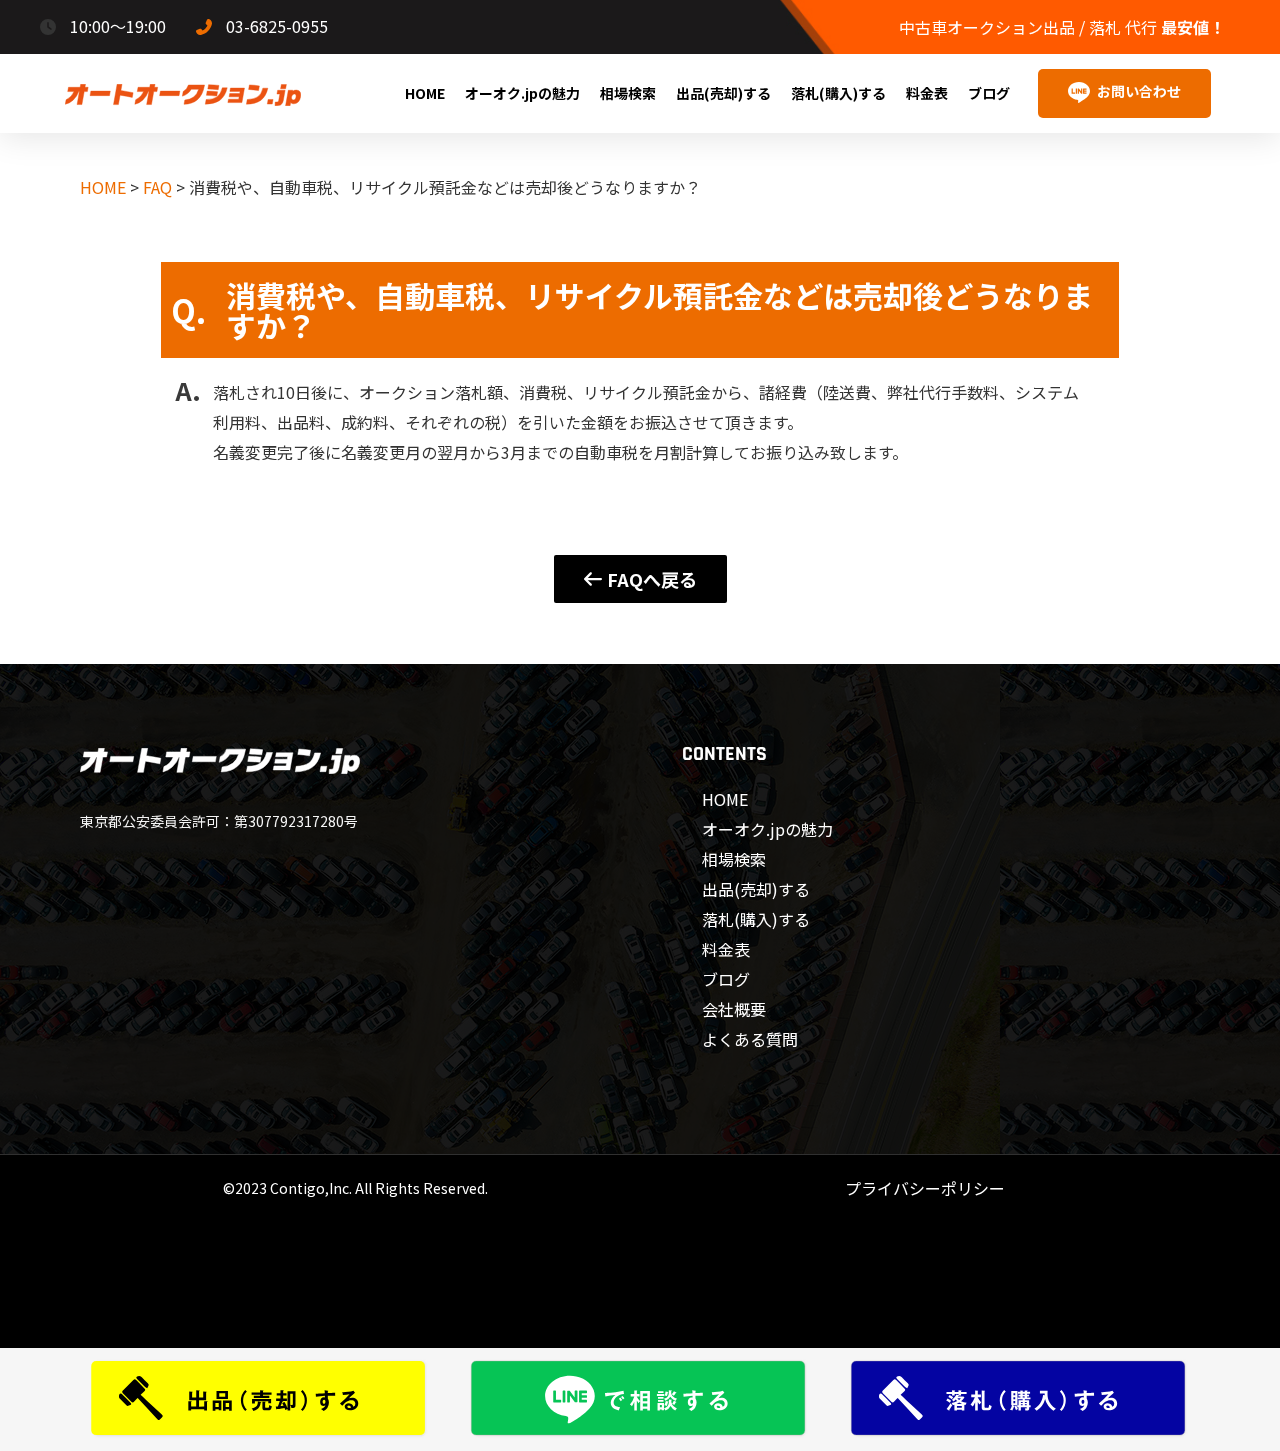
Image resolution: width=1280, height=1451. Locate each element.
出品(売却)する (723, 93)
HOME (425, 93)
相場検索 (628, 93)
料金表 (927, 93)
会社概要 (734, 1009)
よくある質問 (750, 1039)
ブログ (989, 93)
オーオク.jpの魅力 (522, 93)
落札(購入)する (838, 93)
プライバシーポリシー (925, 1188)
